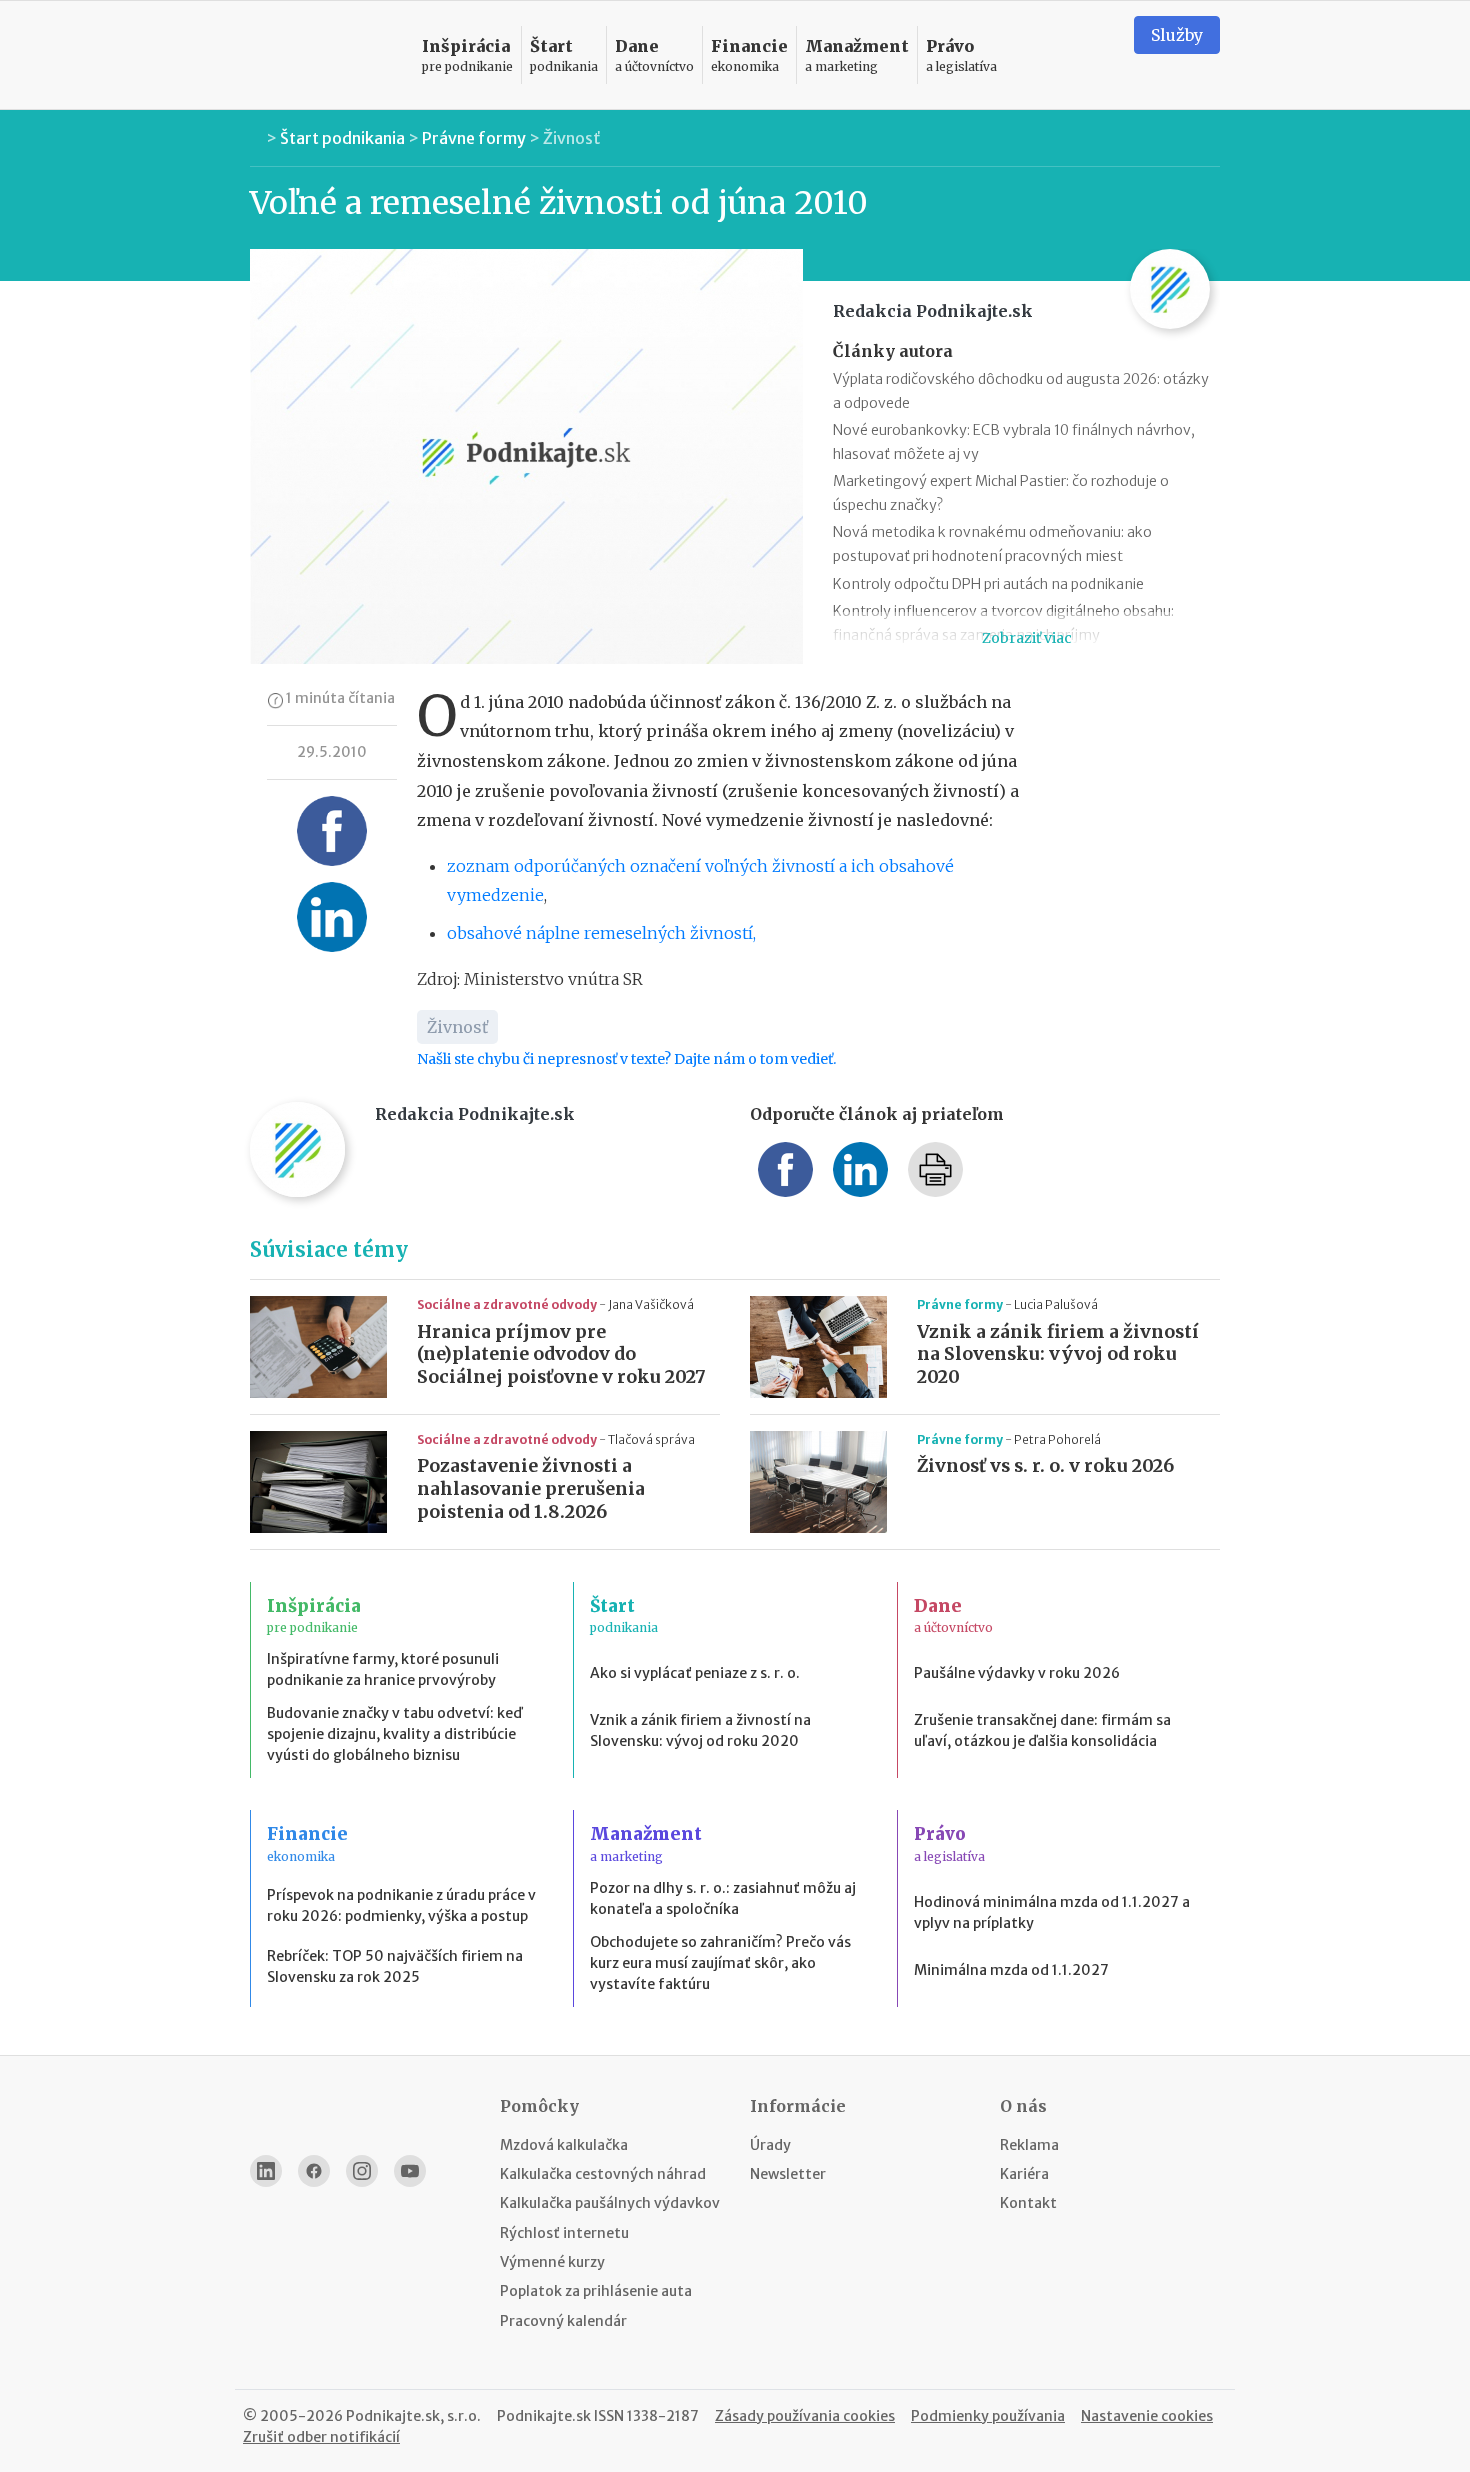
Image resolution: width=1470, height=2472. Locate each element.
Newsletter (788, 2174)
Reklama (1029, 2145)
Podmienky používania (988, 2416)
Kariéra (1024, 2174)
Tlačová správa (651, 1439)
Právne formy (474, 138)
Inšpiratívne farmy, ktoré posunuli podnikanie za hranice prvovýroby (383, 1669)
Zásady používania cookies (805, 2416)
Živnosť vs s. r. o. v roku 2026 (1045, 1466)
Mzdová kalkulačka (564, 2145)
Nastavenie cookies (1147, 2416)
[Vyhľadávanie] (1094, 55)
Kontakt (1028, 2203)
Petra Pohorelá (1057, 1439)
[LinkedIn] (266, 2171)
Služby (1177, 35)
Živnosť (571, 138)
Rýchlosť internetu (564, 2233)
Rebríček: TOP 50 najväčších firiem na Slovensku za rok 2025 (395, 1966)
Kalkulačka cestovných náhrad (603, 2174)
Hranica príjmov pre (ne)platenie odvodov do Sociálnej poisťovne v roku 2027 (561, 1355)
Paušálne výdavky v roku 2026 (1017, 1673)
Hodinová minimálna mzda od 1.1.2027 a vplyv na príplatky (1052, 1912)
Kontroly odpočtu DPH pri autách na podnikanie (988, 584)
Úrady (770, 2145)
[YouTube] (410, 2171)
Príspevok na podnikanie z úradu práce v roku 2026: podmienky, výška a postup (401, 1905)
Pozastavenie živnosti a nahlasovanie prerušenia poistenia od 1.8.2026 (531, 1489)
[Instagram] (362, 2171)
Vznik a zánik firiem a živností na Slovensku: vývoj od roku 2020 (1058, 1355)
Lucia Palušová (1056, 1304)
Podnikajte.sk (544, 2416)
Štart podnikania (342, 138)
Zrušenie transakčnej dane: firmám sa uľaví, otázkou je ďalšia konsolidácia (1042, 1730)
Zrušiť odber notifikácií (321, 2437)
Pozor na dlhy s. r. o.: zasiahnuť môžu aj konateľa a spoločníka (723, 1898)
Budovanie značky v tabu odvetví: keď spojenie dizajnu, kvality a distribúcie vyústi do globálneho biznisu (394, 1734)
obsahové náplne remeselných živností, (601, 933)
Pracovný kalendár (563, 2321)
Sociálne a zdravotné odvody (508, 1304)
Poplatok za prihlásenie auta (596, 2291)
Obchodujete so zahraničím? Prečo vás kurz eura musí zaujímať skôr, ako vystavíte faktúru (720, 1963)
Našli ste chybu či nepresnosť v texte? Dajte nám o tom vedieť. (626, 1059)
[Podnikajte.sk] (324, 55)
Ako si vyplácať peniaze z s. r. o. (695, 1673)
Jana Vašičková (651, 1304)
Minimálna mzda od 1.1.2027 (1011, 1970)
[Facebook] (314, 2171)
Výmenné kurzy (552, 2262)
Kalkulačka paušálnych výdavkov (610, 2203)
